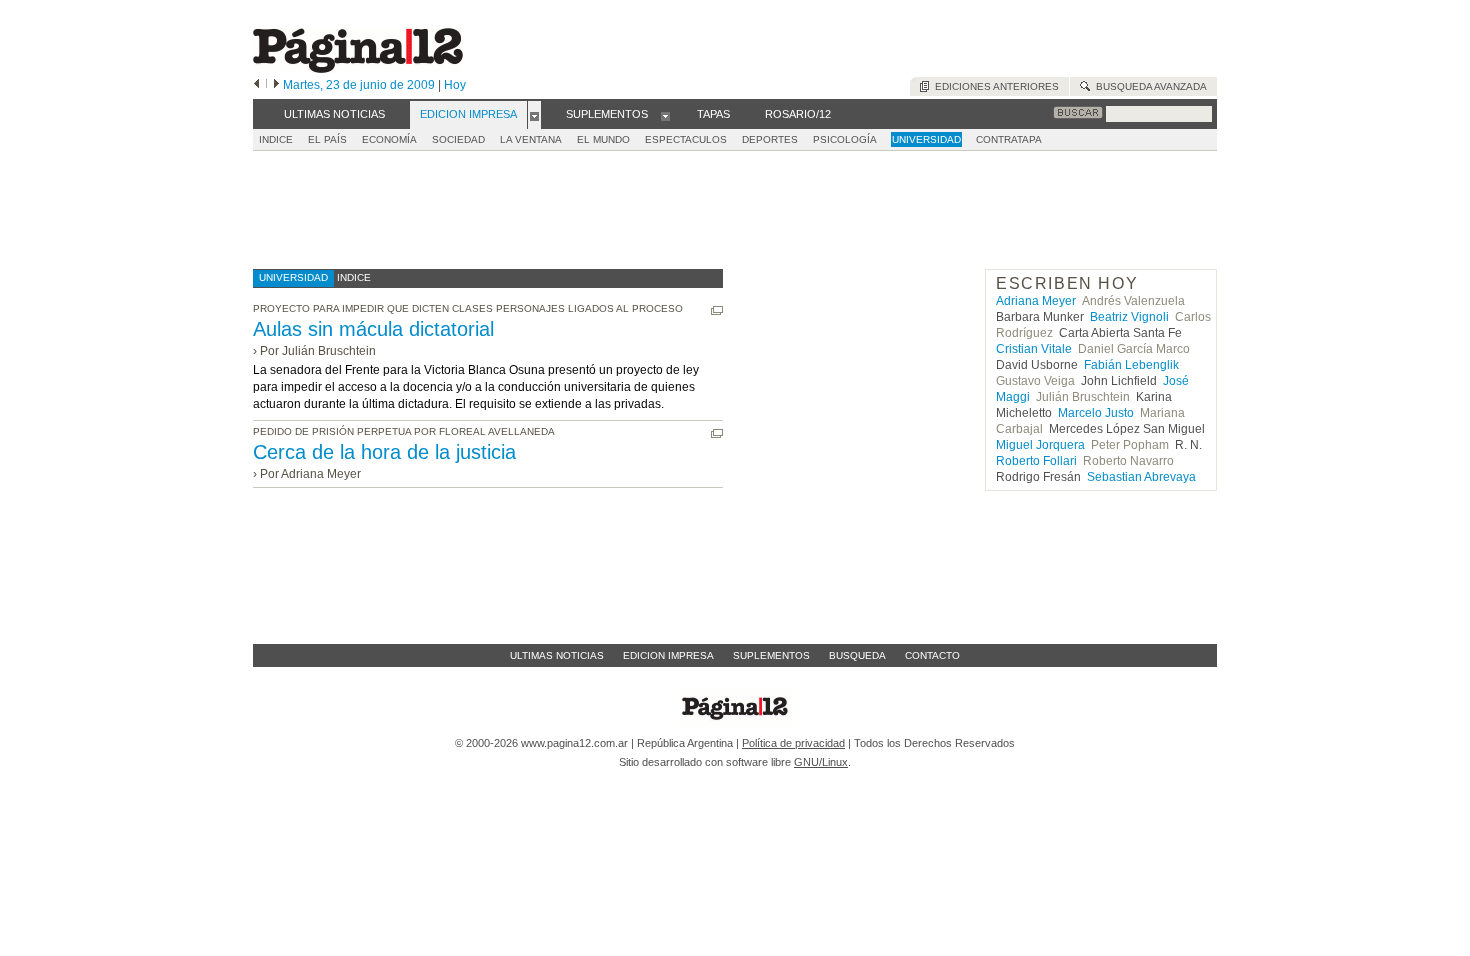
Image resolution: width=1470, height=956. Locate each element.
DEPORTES (770, 139)
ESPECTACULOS (686, 139)
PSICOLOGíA (845, 139)
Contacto (932, 655)
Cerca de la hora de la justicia (384, 452)
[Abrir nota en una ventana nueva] (717, 310)
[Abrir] (534, 115)
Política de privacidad (793, 743)
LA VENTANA (531, 139)
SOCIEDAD (458, 139)
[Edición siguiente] (276, 85)
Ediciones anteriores (994, 86)
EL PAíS (327, 139)
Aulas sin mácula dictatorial (373, 329)
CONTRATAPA (1009, 139)
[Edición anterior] (256, 85)
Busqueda (857, 655)
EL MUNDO (603, 139)
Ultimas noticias (557, 655)
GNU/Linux (821, 762)
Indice (276, 139)
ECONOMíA (389, 139)
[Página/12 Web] (358, 68)
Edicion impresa (668, 655)
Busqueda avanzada (1148, 86)
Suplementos (771, 655)
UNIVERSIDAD (926, 139)
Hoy (455, 85)
